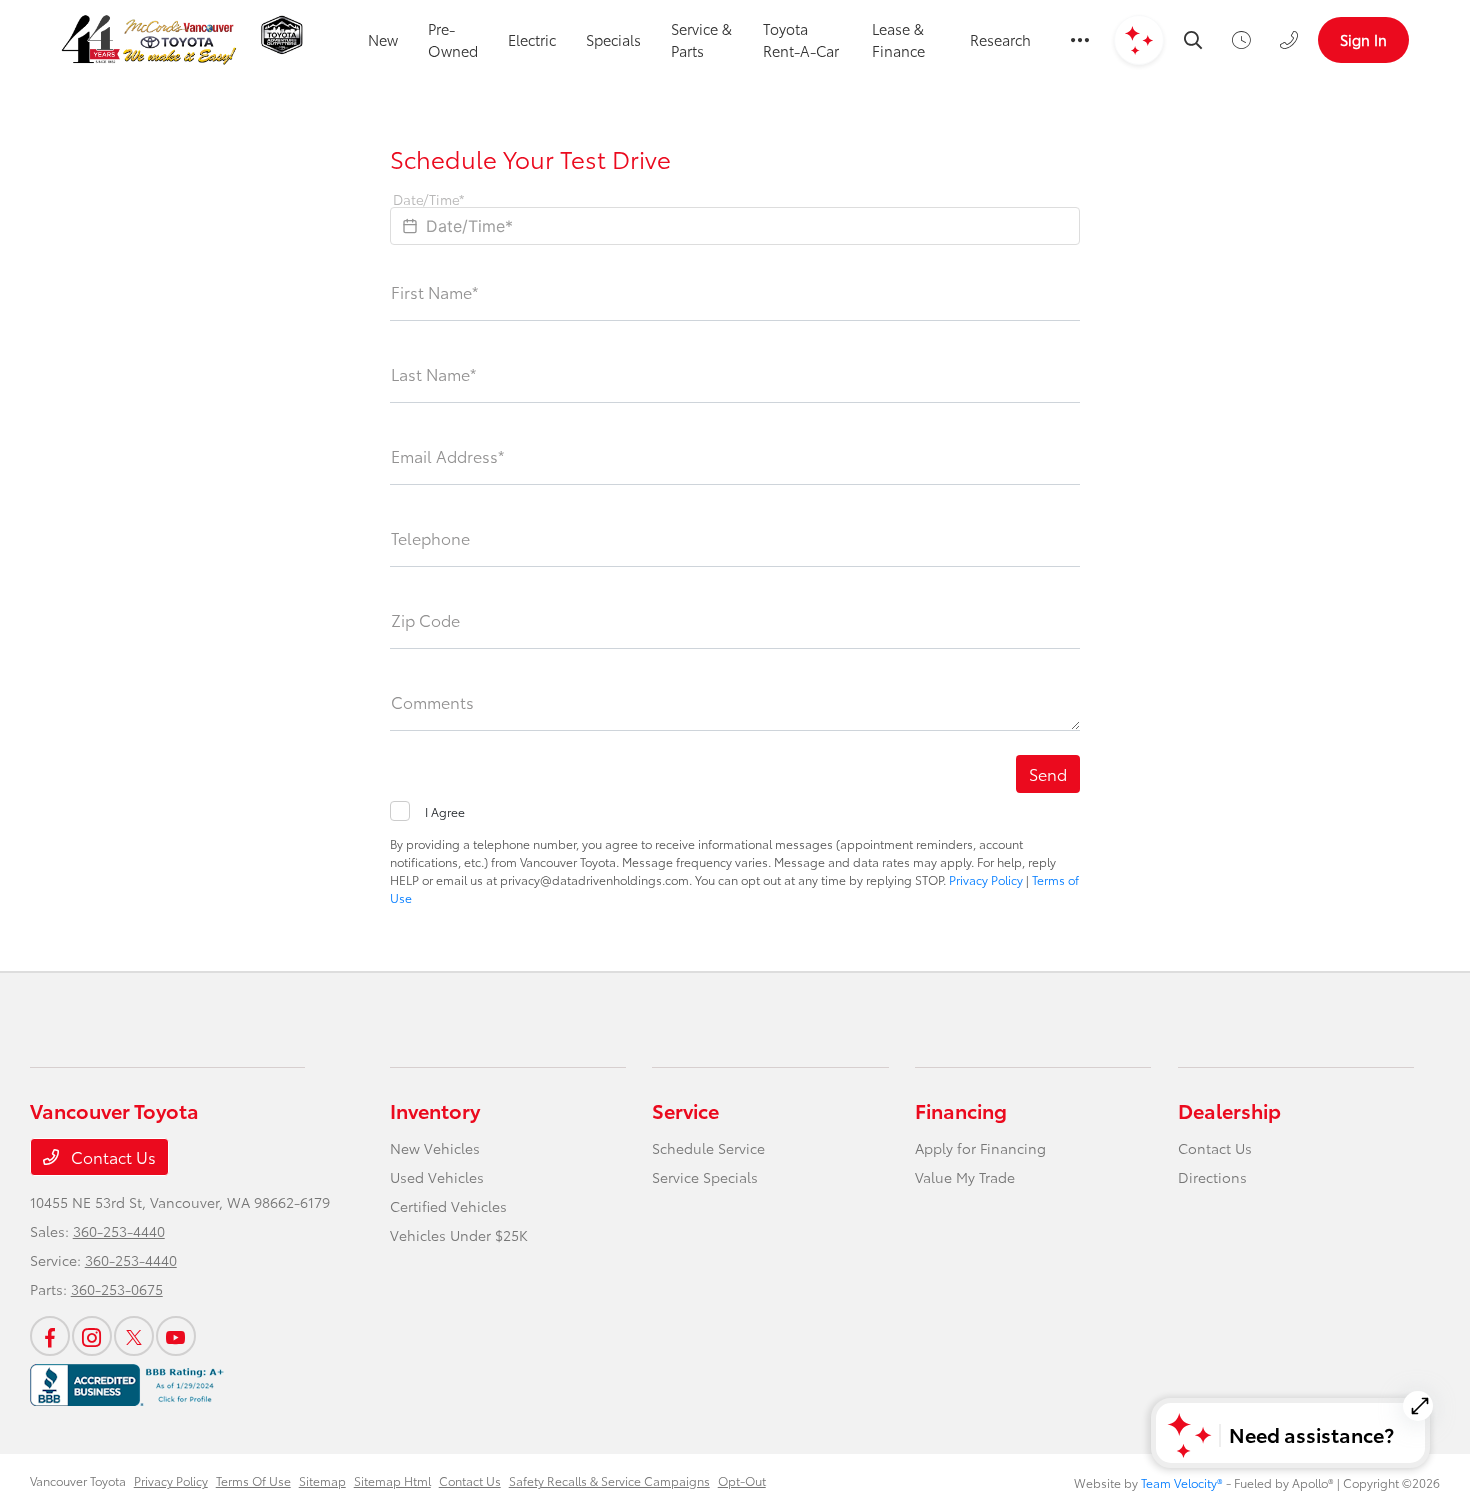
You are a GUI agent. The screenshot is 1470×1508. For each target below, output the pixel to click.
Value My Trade (965, 1177)
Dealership (1229, 1110)
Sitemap (322, 1480)
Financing (961, 1110)
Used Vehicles (437, 1177)
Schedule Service (708, 1148)
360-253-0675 (117, 1289)
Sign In (1363, 39)
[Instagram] (92, 1336)
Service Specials (705, 1177)
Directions (1212, 1177)
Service (685, 1110)
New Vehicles (435, 1148)
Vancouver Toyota (78, 1480)
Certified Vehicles (448, 1206)
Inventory (435, 1110)
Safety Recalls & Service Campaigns (609, 1480)
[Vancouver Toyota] (149, 40)
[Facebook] (50, 1336)
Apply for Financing (980, 1148)
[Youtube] (176, 1336)
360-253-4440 (119, 1231)
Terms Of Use (253, 1480)
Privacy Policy (986, 879)
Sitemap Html (392, 1480)
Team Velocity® (1182, 1482)
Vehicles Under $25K (459, 1235)
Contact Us (111, 1156)
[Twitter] (134, 1336)
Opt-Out (742, 1480)
